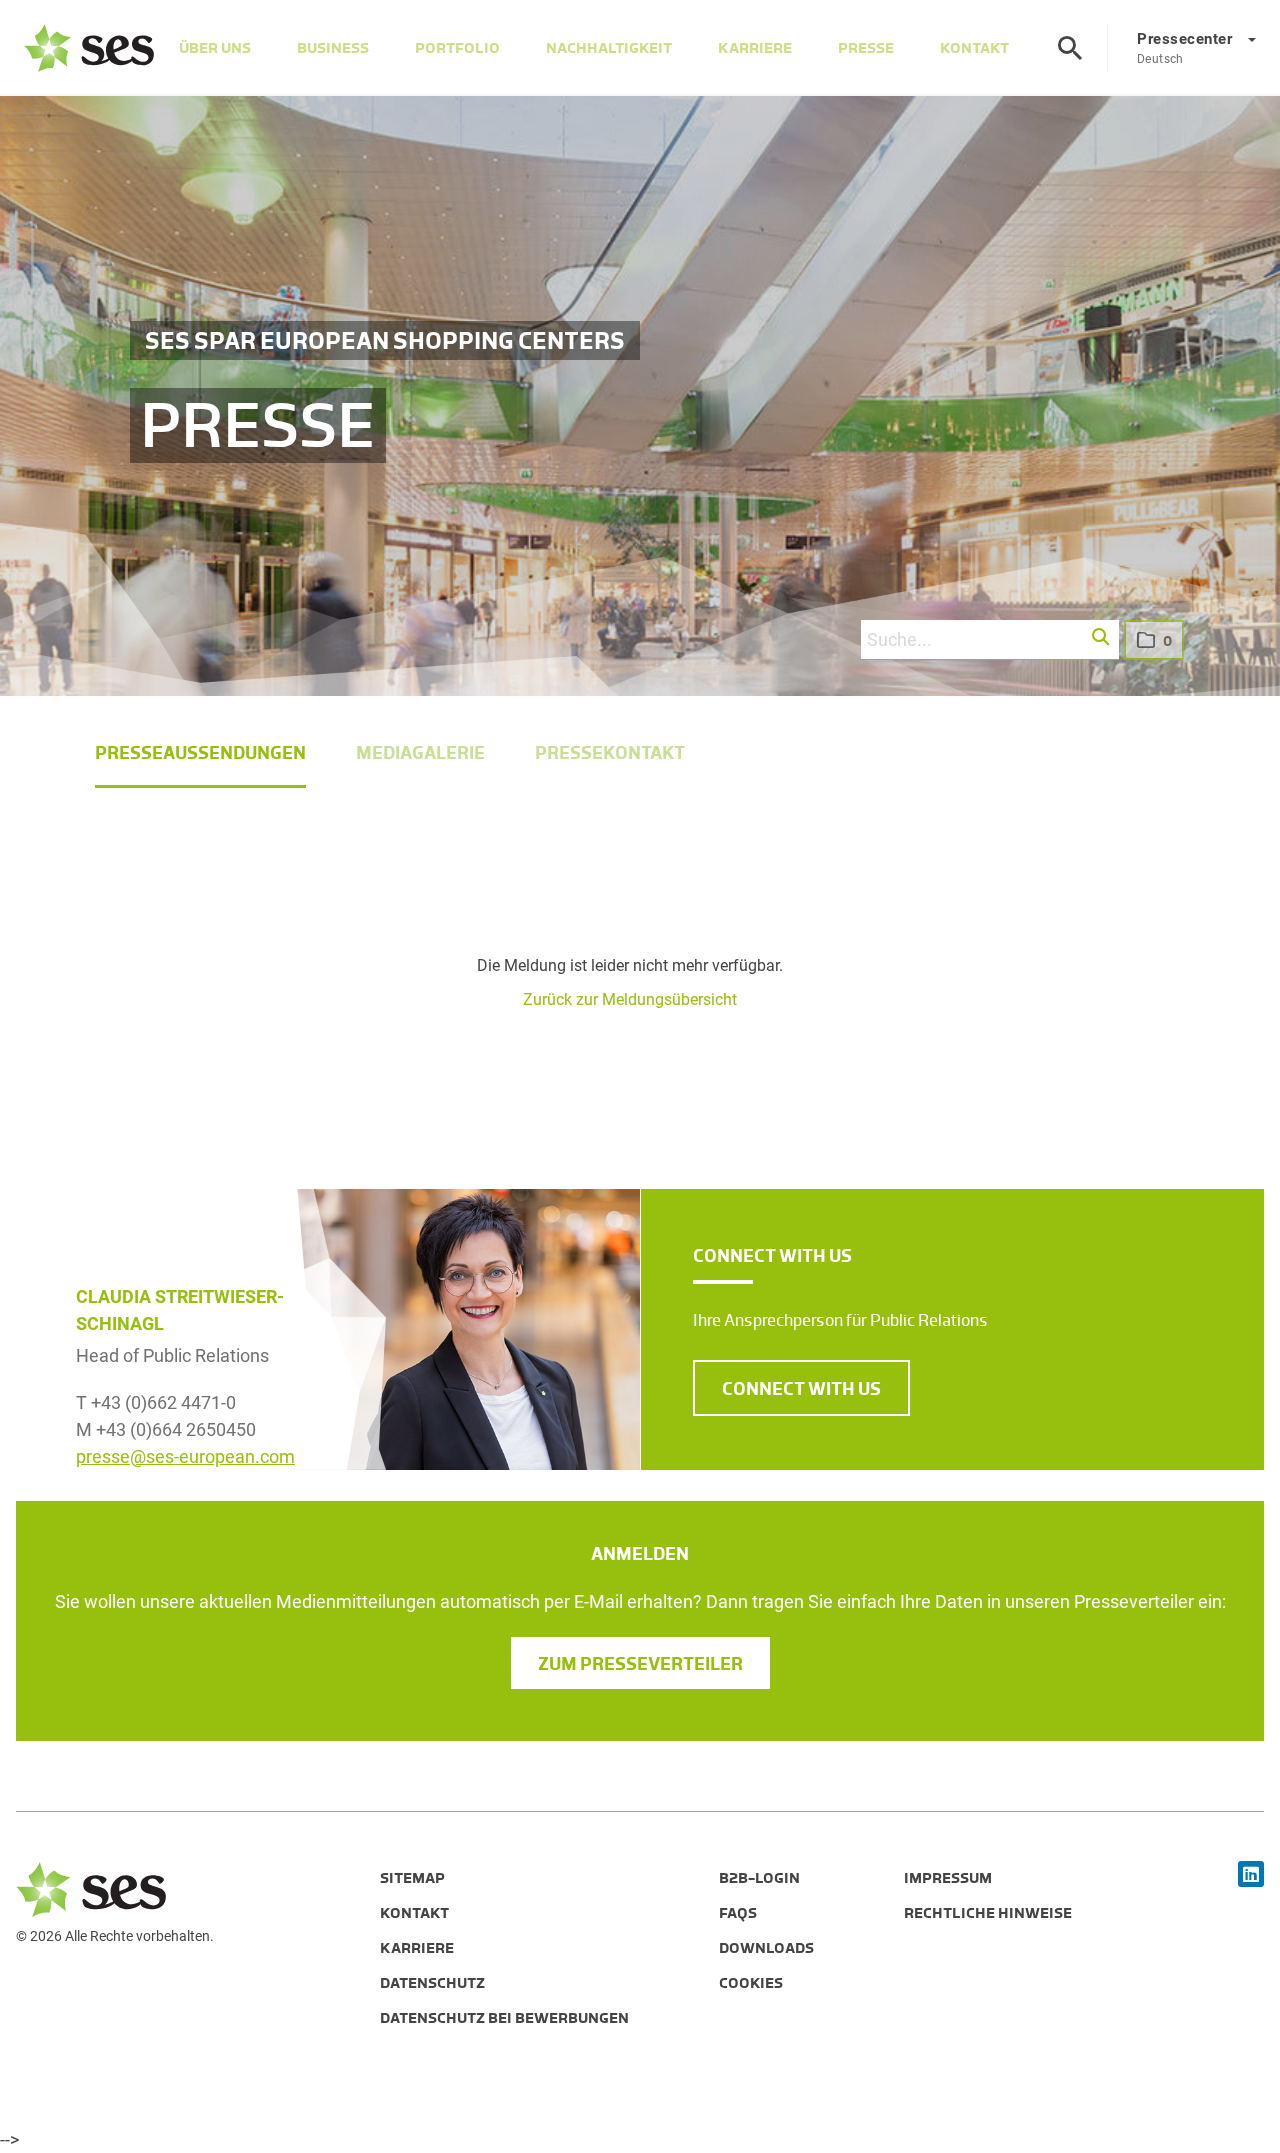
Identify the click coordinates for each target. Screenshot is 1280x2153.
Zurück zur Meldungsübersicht (630, 999)
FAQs (738, 1913)
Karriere (755, 48)
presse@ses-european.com (185, 1456)
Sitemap (412, 1878)
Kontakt (974, 48)
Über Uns (215, 48)
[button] (1101, 638)
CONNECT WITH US (801, 1389)
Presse (866, 48)
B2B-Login (759, 1878)
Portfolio (457, 48)
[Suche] (1070, 48)
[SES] (89, 48)
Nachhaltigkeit (609, 48)
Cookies (751, 1983)
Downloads (766, 1948)
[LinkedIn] (1251, 1875)
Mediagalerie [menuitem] (420, 753)
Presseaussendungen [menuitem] (200, 753)
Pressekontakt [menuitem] (610, 753)
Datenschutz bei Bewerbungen (504, 2018)
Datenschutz (432, 1983)
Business (333, 48)
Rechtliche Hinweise (988, 1913)
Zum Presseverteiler (640, 1664)
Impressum (948, 1878)
